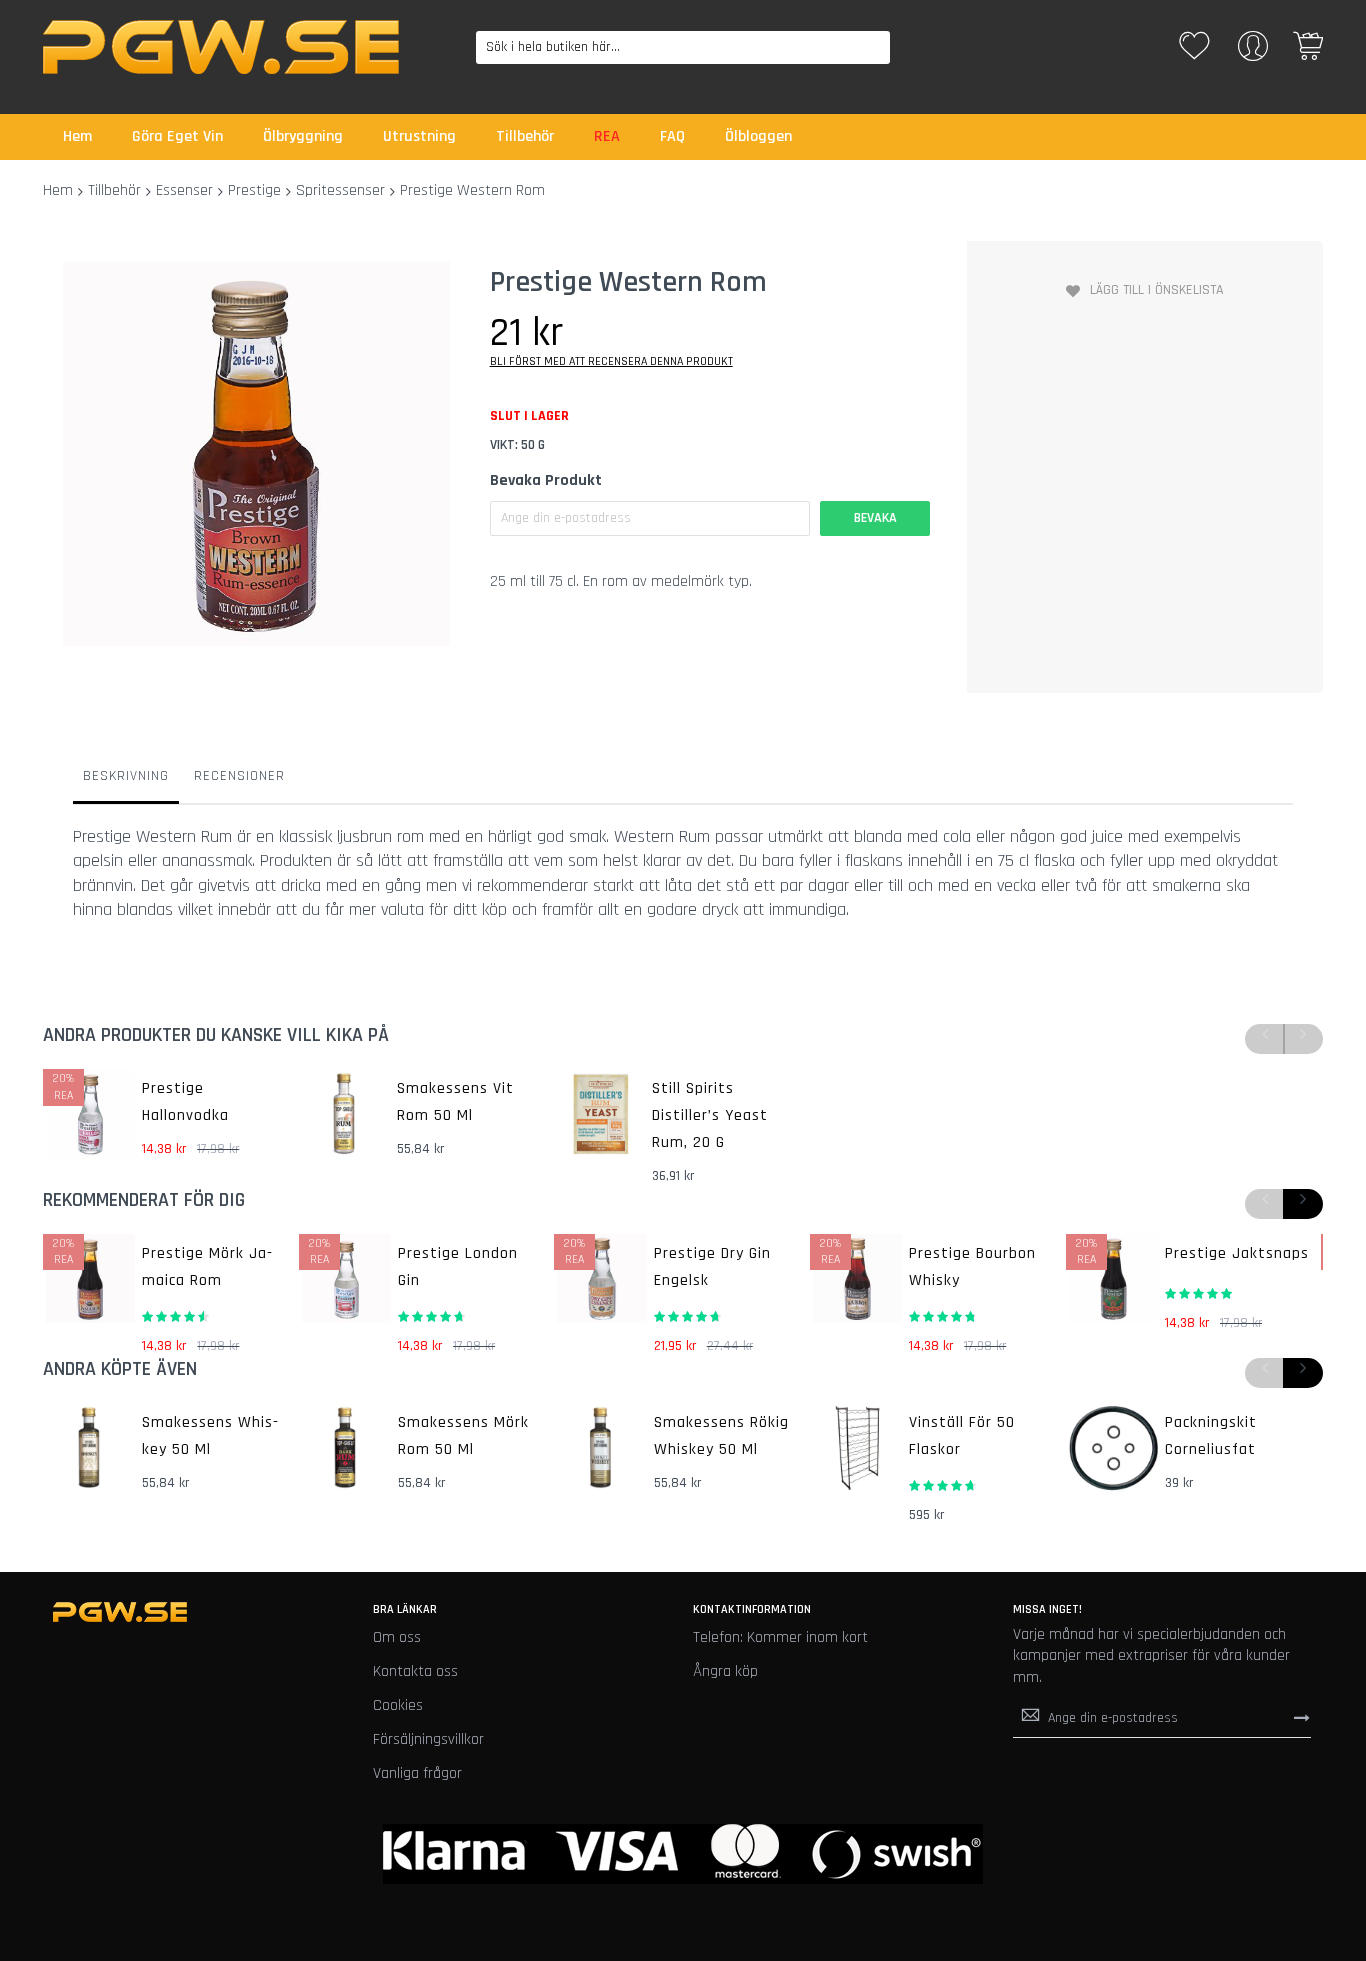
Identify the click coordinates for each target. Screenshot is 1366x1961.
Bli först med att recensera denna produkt (611, 361)
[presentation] (1303, 1204)
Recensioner (239, 776)
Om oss (397, 1637)
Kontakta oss (415, 1671)
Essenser (184, 190)
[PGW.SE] (221, 47)
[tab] (126, 781)
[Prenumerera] (1302, 1717)
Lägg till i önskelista (1157, 290)
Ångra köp (725, 1671)
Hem (58, 190)
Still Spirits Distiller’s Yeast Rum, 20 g (710, 1115)
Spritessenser (340, 190)
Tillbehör (114, 190)
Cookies (398, 1705)
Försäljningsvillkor (428, 1739)
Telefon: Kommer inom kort (780, 1637)
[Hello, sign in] (1253, 52)
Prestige (254, 190)
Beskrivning (126, 776)
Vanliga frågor (417, 1773)
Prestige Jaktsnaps (1237, 1253)
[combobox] (682, 47)
